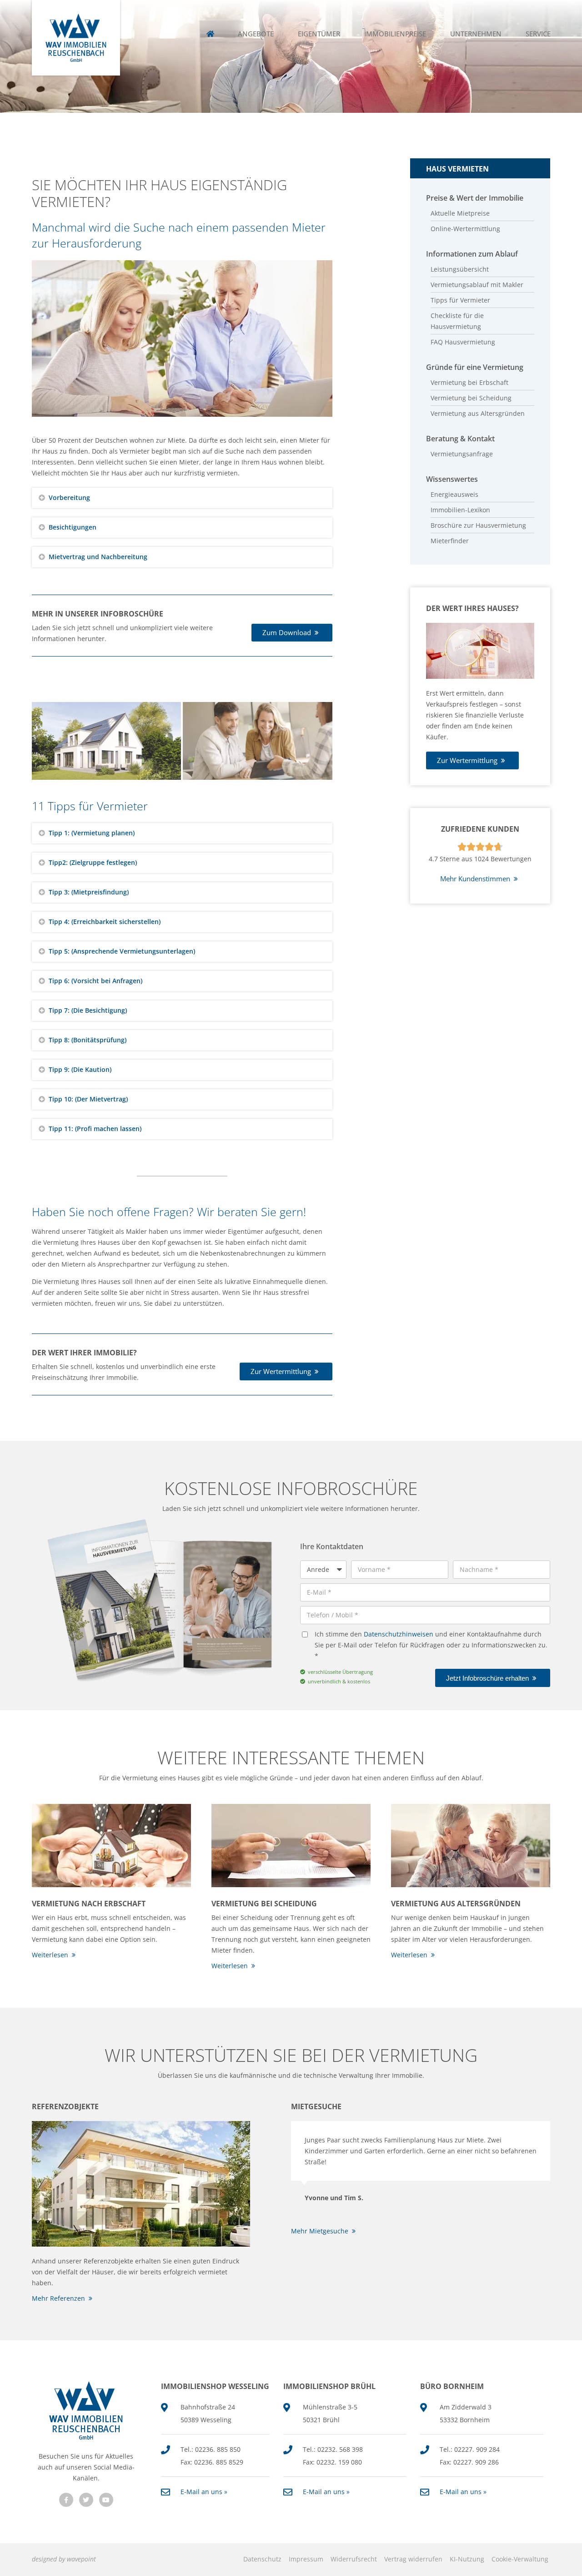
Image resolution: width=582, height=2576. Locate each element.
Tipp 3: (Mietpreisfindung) (89, 892)
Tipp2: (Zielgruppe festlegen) (93, 862)
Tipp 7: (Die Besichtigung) (88, 1010)
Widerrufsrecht (354, 2559)
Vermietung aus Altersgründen (456, 1904)
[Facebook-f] (66, 2500)
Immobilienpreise (395, 34)
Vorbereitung (69, 498)
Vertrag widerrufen (413, 2559)
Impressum (306, 2559)
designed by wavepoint (64, 2559)
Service (538, 34)
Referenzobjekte (65, 2106)
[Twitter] (86, 2500)
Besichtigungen (73, 527)
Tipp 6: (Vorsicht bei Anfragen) (95, 981)
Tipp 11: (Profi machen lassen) (95, 1129)
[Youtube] (106, 2500)
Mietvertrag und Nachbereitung (98, 557)
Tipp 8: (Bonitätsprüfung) (88, 1040)
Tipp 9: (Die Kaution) (80, 1069)
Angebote (256, 34)
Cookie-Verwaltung (520, 2559)
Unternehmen (476, 34)
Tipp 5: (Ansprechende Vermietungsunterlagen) (122, 951)
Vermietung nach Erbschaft (89, 1904)
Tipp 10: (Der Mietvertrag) (88, 1099)
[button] (182, 498)
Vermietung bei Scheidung (264, 1904)
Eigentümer (319, 34)
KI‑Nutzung (467, 2559)
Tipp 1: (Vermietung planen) (92, 833)
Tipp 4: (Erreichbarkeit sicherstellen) (105, 922)
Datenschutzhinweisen (399, 1634)
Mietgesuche (316, 2106)
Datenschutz (262, 2559)
